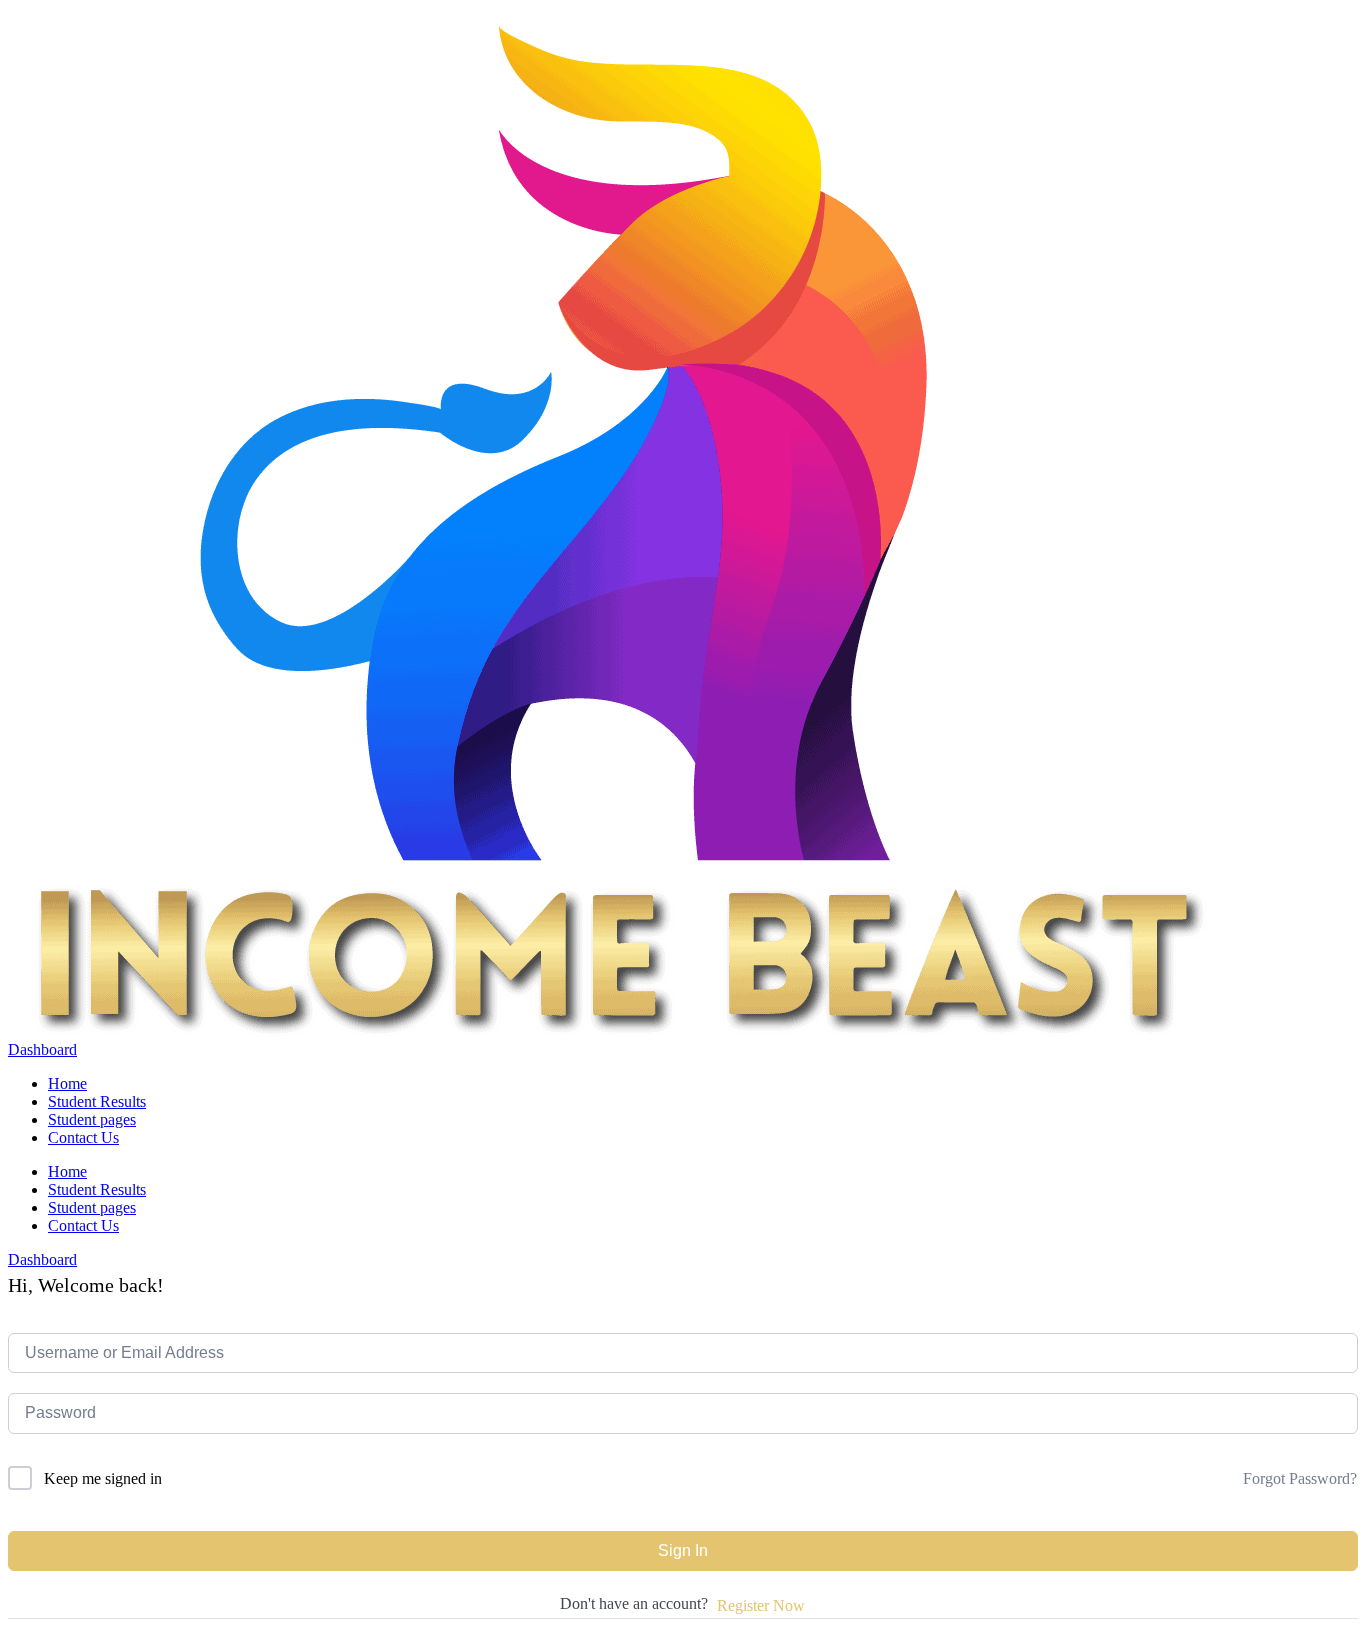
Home (67, 1083)
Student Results (97, 1101)
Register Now (761, 1605)
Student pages (92, 1119)
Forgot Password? (1300, 1478)
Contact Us (83, 1137)
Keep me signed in (103, 1478)
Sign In (683, 1550)
